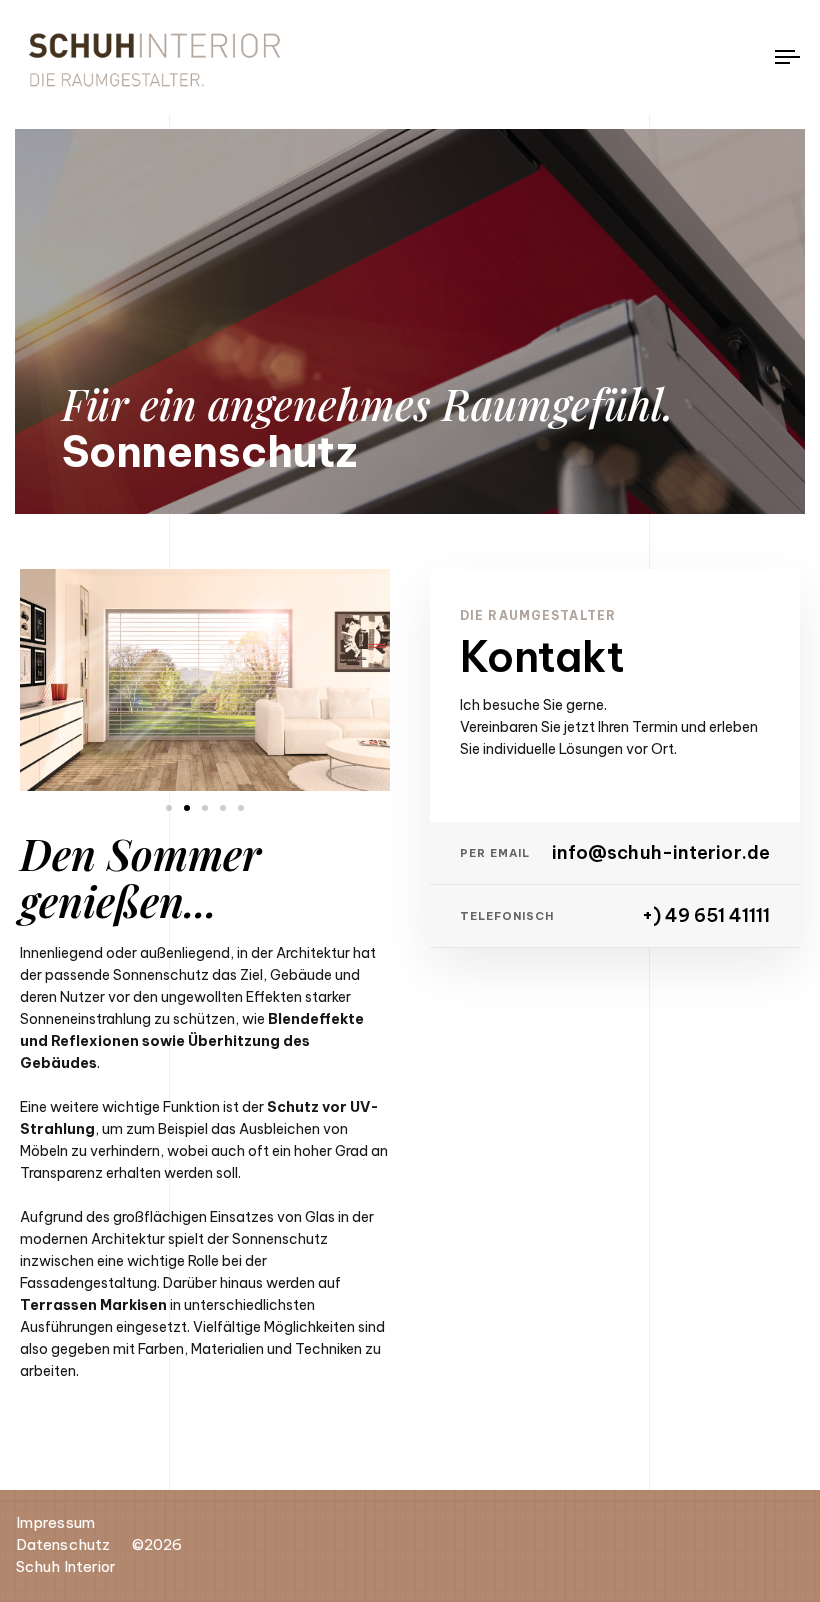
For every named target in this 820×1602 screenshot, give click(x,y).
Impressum (55, 1522)
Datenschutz (63, 1544)
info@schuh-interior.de (661, 853)
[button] (169, 808)
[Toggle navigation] (670, 57)
